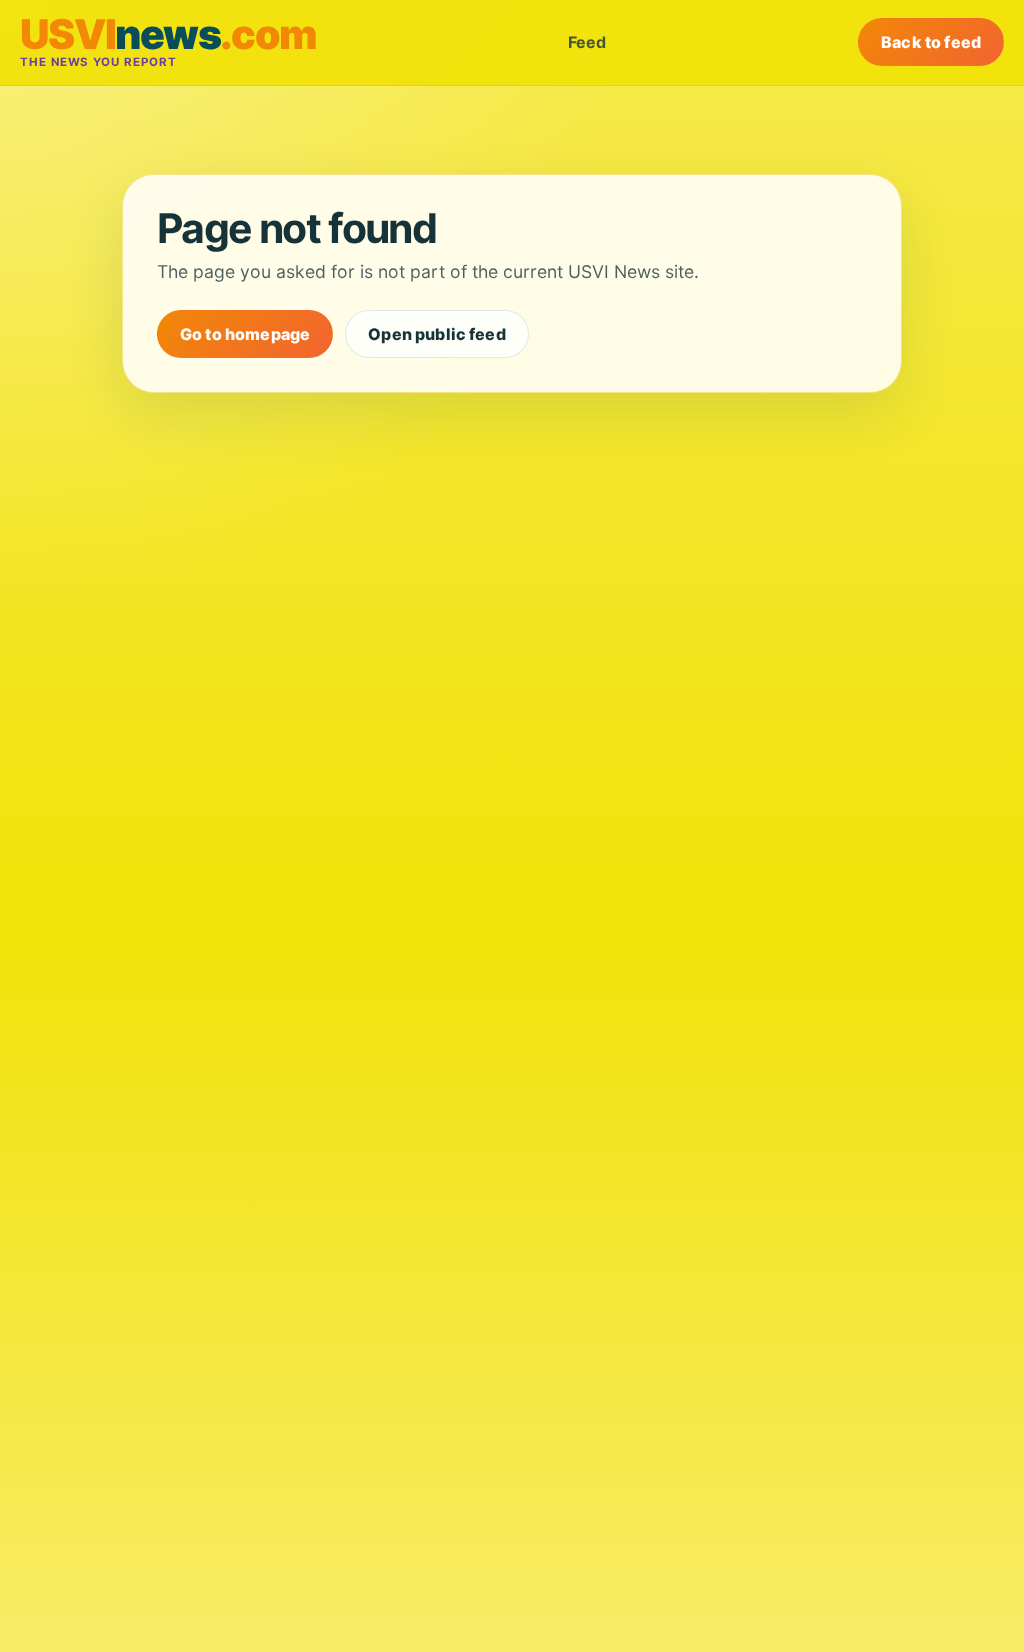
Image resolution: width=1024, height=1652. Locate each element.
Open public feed (437, 334)
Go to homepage (245, 334)
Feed (587, 42)
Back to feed (931, 42)
